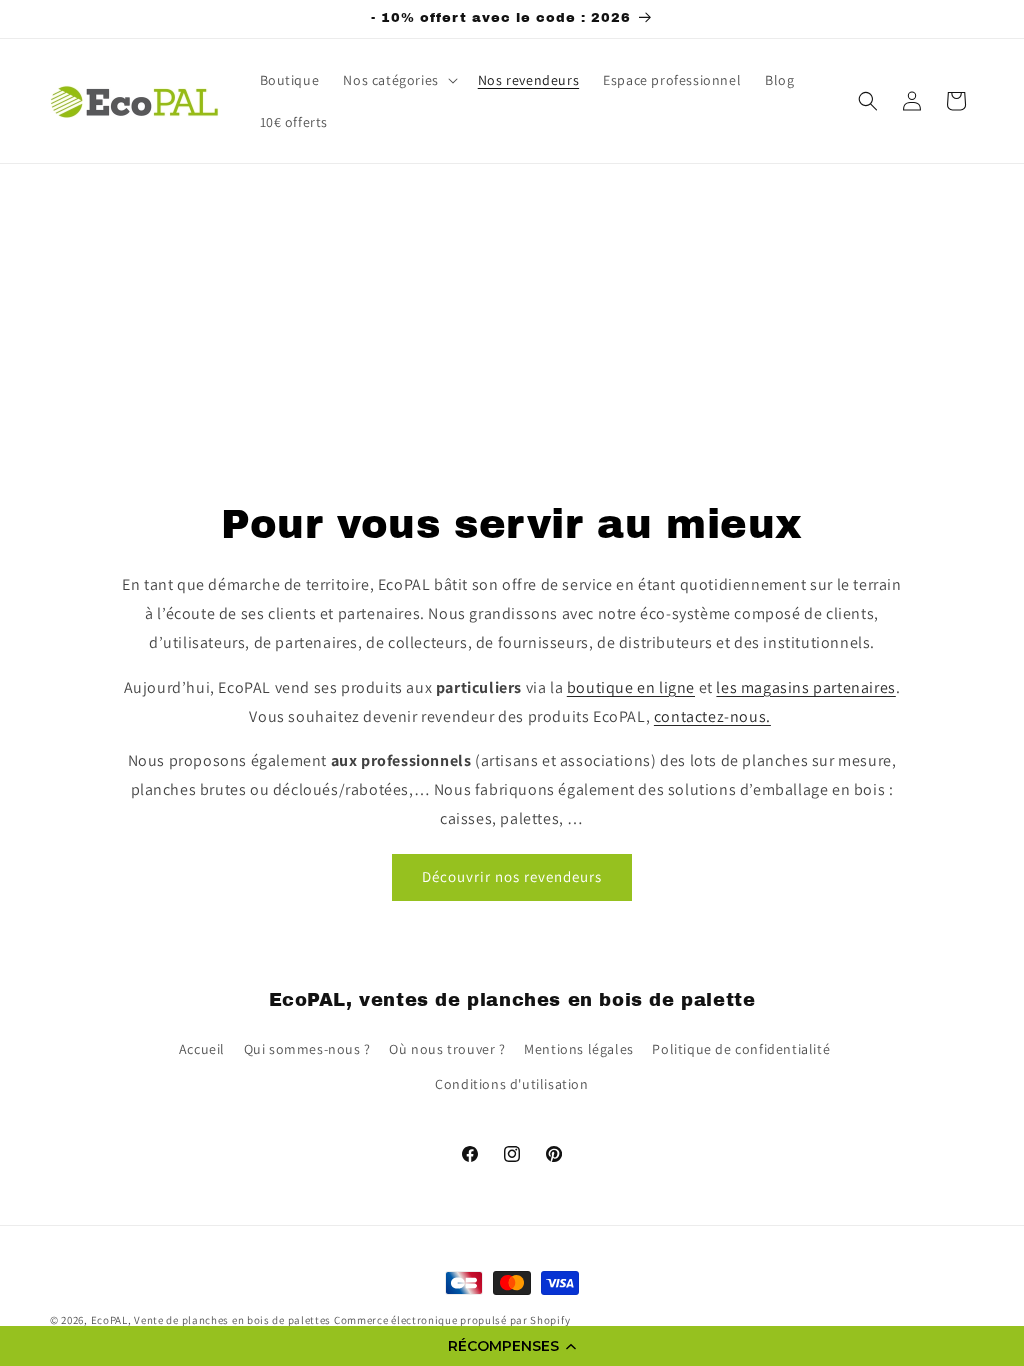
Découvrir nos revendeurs (512, 876)
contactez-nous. (712, 716)
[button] (512, 1346)
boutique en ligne (631, 687)
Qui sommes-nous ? (307, 1049)
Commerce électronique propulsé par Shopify (452, 1320)
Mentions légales (579, 1049)
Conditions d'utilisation (511, 1084)
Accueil (202, 1049)
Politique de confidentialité (741, 1049)
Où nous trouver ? (447, 1049)
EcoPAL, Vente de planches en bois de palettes (211, 1320)
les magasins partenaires (805, 687)
